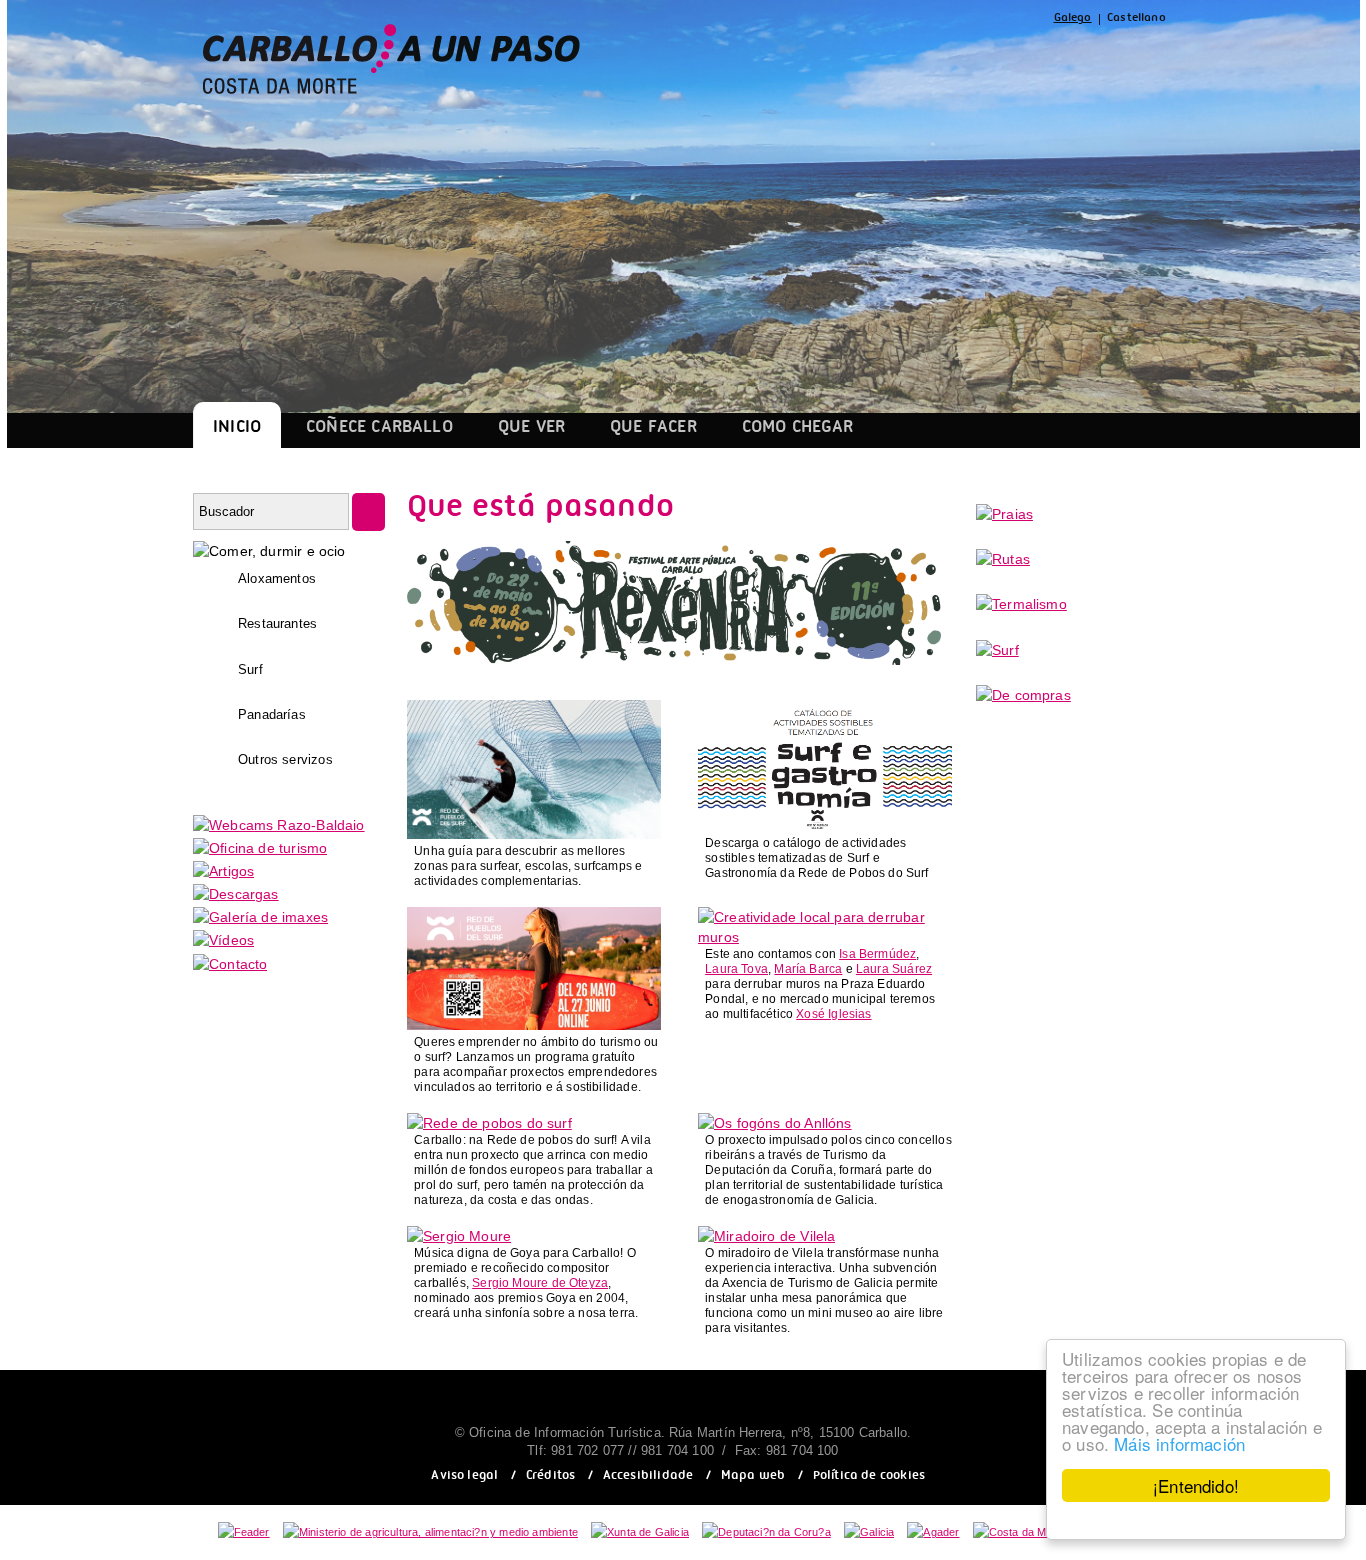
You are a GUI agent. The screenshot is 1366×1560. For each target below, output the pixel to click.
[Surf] (997, 650)
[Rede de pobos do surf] (489, 1123)
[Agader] (933, 1532)
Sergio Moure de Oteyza (540, 1283)
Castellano (1136, 19)
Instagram (952, 58)
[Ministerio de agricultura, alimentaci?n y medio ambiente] (430, 1532)
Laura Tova (736, 969)
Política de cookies (869, 1477)
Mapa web (753, 1477)
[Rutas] (1003, 559)
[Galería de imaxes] (260, 917)
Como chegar (798, 430)
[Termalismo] (1021, 604)
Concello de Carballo (1123, 58)
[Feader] (244, 1532)
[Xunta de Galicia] (640, 1532)
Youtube (1003, 58)
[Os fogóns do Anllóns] (775, 1123)
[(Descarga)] (534, 834)
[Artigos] (223, 871)
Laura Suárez (894, 969)
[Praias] (1004, 514)
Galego (1073, 19)
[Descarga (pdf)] (825, 826)
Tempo (1051, 58)
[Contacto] (230, 964)
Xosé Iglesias (833, 1014)
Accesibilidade (648, 1477)
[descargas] (236, 894)
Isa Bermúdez (877, 954)
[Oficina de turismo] (260, 848)
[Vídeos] (223, 940)
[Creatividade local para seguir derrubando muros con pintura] (825, 937)
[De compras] (1023, 695)
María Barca (808, 969)
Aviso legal (464, 1477)
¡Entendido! (1196, 1485)
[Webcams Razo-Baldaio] (279, 825)
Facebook (859, 58)
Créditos (550, 1477)
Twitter (907, 58)
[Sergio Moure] (459, 1236)
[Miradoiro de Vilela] (766, 1236)
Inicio (237, 430)
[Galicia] (869, 1532)
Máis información (1179, 1443)
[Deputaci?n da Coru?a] (766, 1532)
